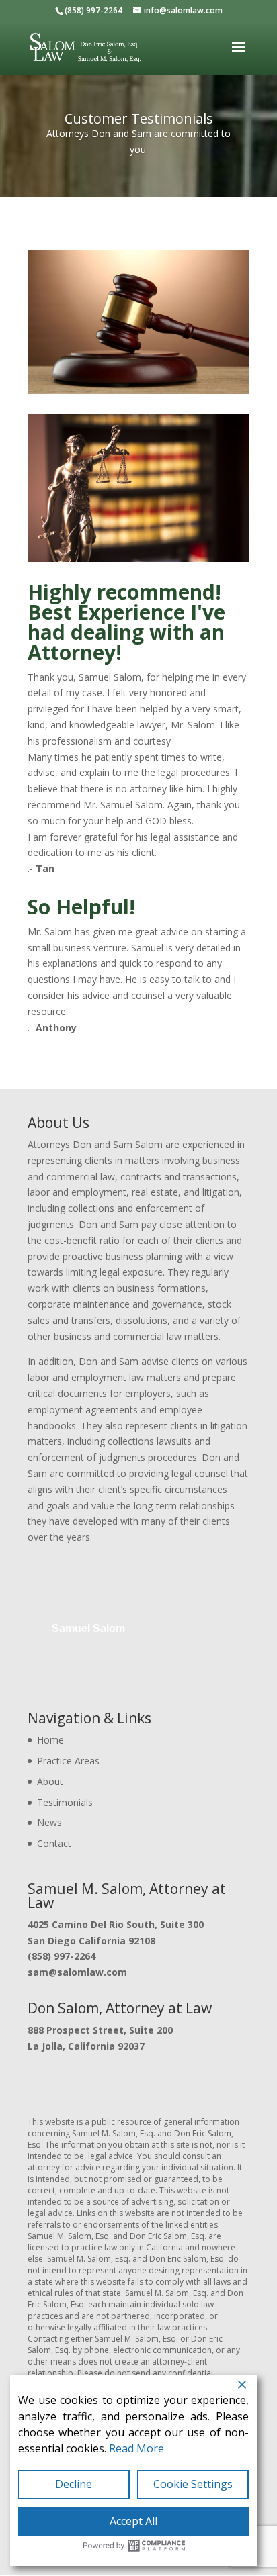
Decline (74, 2484)
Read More (136, 2448)
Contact (54, 1843)
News (49, 1822)
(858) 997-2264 (62, 1956)
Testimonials (65, 1802)
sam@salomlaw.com (77, 1972)
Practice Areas (68, 1761)
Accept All (133, 2521)
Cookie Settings (193, 2484)
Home (50, 1740)
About (50, 1781)
